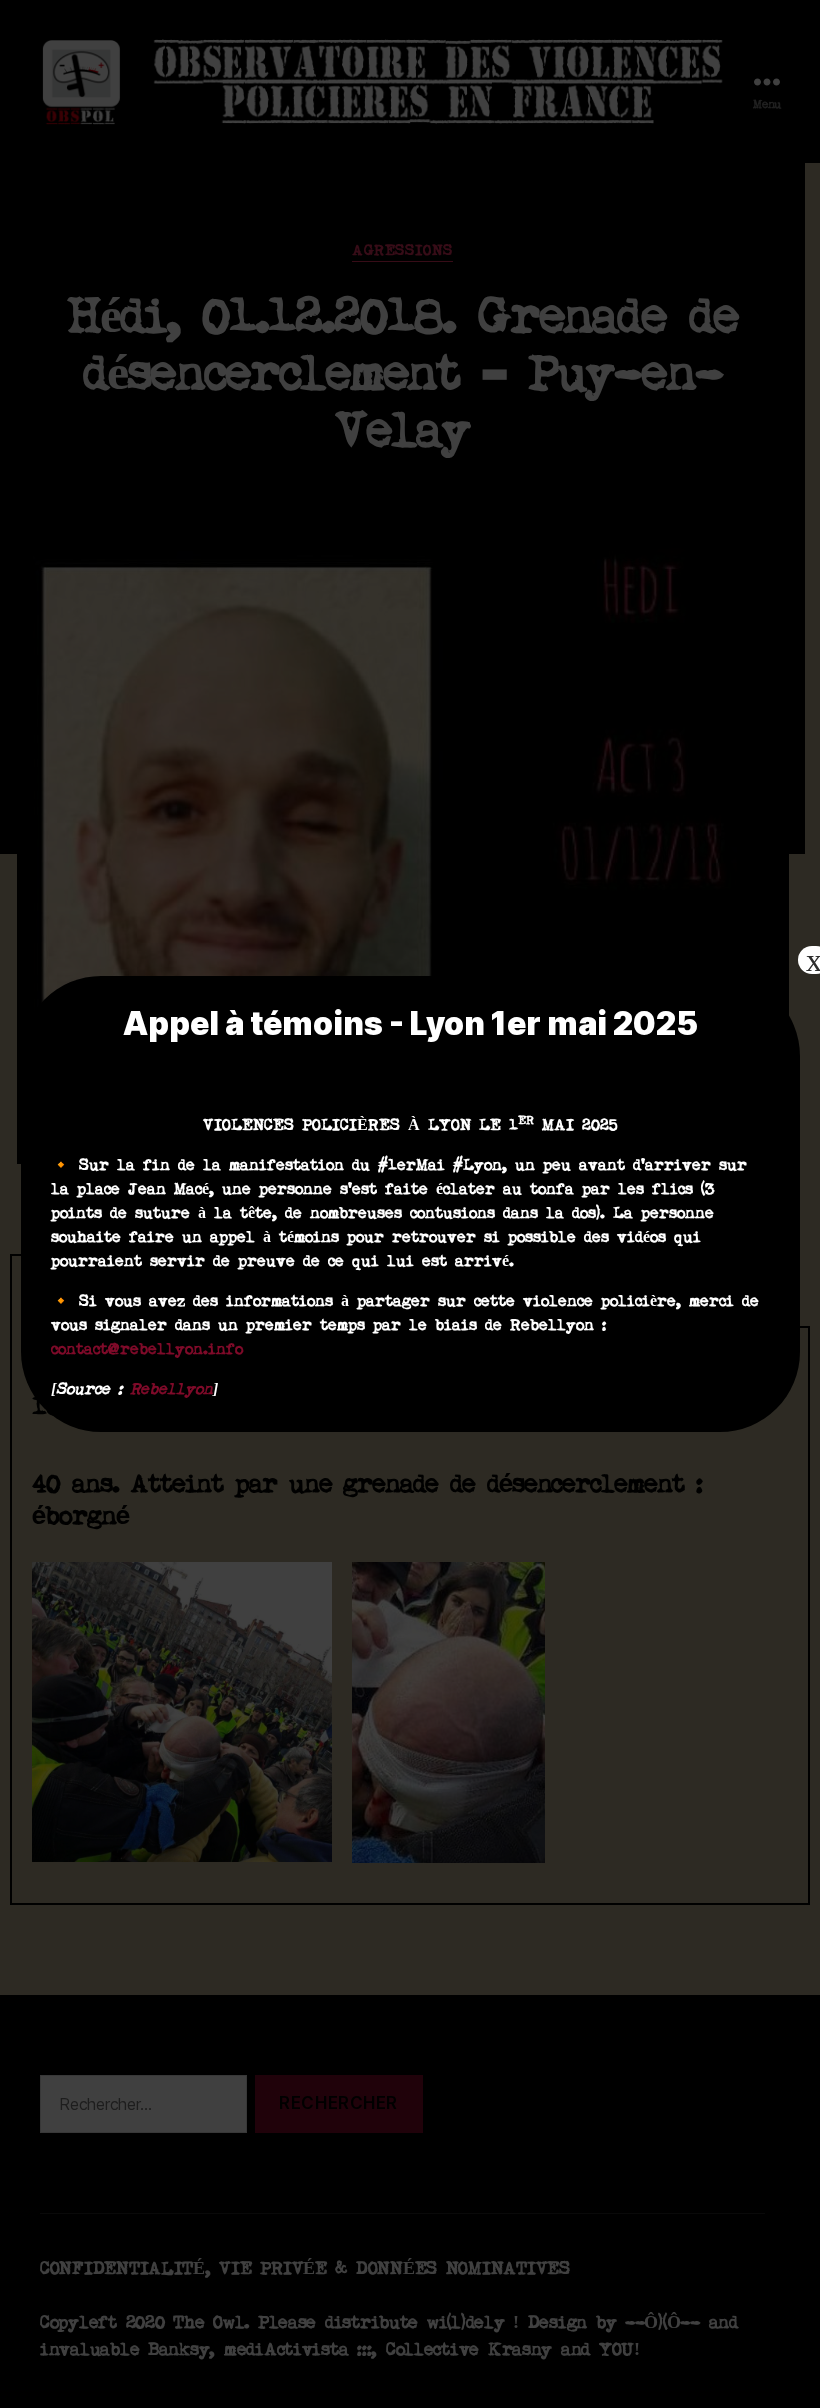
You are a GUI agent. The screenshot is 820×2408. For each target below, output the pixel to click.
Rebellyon (171, 1390)
